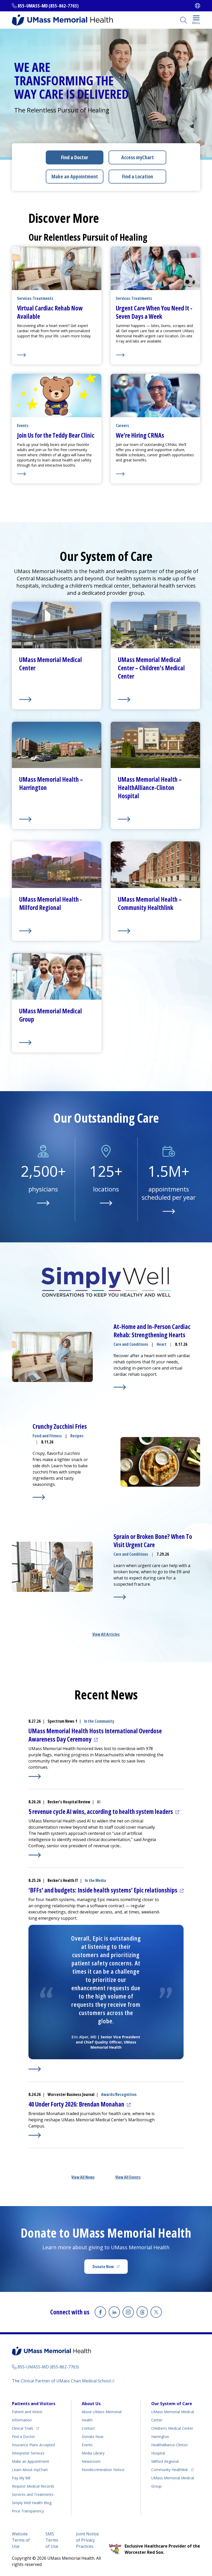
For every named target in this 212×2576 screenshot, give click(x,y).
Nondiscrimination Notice (103, 2470)
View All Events (128, 2177)
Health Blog (32, 2503)
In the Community (99, 1721)
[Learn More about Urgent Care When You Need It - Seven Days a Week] (155, 355)
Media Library (93, 2453)
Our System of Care (172, 2404)
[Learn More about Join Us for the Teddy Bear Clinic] (57, 474)
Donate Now (110, 2268)
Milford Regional (165, 2461)
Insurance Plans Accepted (33, 2445)
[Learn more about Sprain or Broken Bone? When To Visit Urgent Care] (120, 1597)
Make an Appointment (75, 176)
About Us (91, 2404)
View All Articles (106, 1634)
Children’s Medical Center (172, 2428)
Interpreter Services (28, 2453)
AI (99, 1802)
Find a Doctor (75, 157)
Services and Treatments (33, 2494)
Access (138, 157)
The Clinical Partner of (63, 2381)
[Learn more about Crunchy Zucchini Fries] (39, 1497)
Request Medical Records (33, 2486)
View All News (83, 2177)
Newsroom (91, 2461)
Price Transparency (28, 2511)
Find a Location (138, 176)
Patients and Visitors (34, 2404)
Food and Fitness (47, 1436)
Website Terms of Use (21, 2540)
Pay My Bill (21, 2478)
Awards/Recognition (119, 2094)
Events (87, 2445)
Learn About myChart (30, 2470)
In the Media (95, 1880)
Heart (162, 1344)
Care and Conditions (131, 1344)
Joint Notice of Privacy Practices (87, 2540)
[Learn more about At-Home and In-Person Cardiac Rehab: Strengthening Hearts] (120, 1387)
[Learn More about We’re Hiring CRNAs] (155, 474)
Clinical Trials (25, 2428)
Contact (88, 2428)
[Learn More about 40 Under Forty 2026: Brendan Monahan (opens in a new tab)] (35, 2135)
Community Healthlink (170, 2469)
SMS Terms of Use (52, 2540)
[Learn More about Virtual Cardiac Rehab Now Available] (57, 355)
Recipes (77, 1436)
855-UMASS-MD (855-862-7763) (48, 6)
